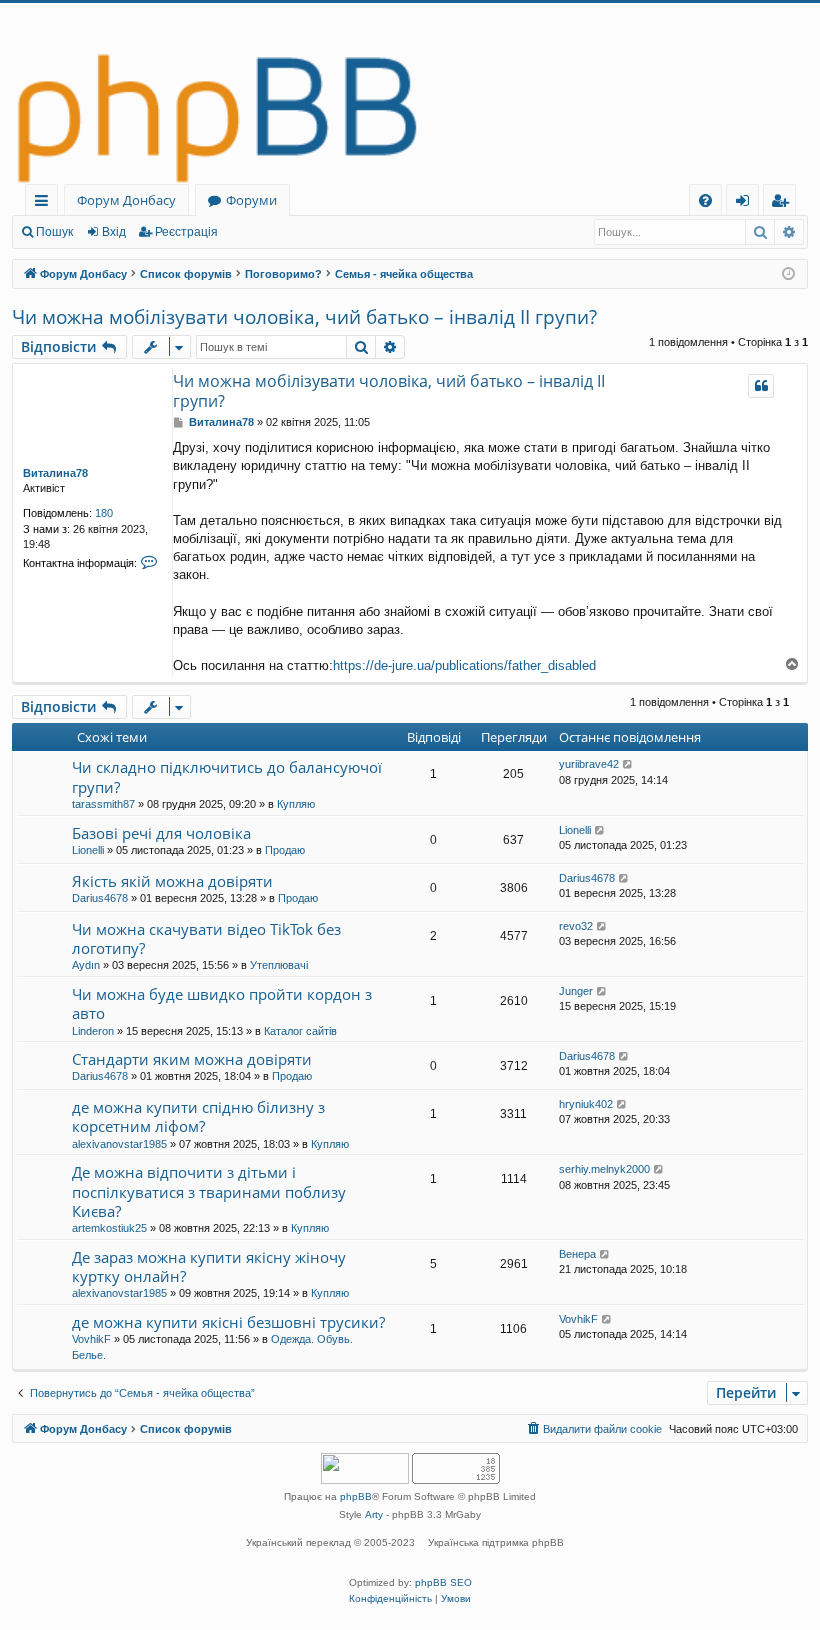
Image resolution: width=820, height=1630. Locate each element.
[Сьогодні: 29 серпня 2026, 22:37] (788, 274)
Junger (576, 991)
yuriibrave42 (589, 764)
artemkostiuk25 (109, 1228)
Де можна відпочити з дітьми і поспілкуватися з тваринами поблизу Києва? (209, 1191)
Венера (577, 1254)
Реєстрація (186, 232)
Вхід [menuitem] (749, 203)
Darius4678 (100, 898)
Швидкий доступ (45, 203)
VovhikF (91, 1339)
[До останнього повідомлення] (628, 764)
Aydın (86, 965)
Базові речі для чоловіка (161, 833)
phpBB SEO (443, 1582)
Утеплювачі (279, 965)
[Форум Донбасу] (410, 93)
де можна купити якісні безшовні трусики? (228, 1322)
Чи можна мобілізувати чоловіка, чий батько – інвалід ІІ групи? (304, 317)
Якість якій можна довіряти (172, 881)
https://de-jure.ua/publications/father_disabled (464, 665)
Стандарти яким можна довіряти (192, 1059)
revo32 (576, 926)
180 (104, 513)
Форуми (251, 200)
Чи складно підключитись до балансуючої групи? (227, 776)
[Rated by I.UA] (365, 1470)
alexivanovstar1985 (119, 1144)
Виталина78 (55, 473)
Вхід (114, 232)
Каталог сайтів (300, 1031)
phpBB (356, 1496)
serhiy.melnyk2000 (604, 1169)
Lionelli (88, 850)
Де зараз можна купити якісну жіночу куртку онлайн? (209, 1266)
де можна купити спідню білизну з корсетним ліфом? (198, 1116)
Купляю (296, 804)
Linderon (93, 1031)
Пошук (54, 232)
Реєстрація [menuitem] (783, 203)
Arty (374, 1514)
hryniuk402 (586, 1104)
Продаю (285, 850)
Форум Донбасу (126, 200)
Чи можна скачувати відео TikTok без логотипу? (206, 938)
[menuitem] (705, 200)
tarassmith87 (103, 804)
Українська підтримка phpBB (496, 1542)
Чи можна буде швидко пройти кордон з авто (222, 1003)
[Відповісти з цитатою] (761, 386)
